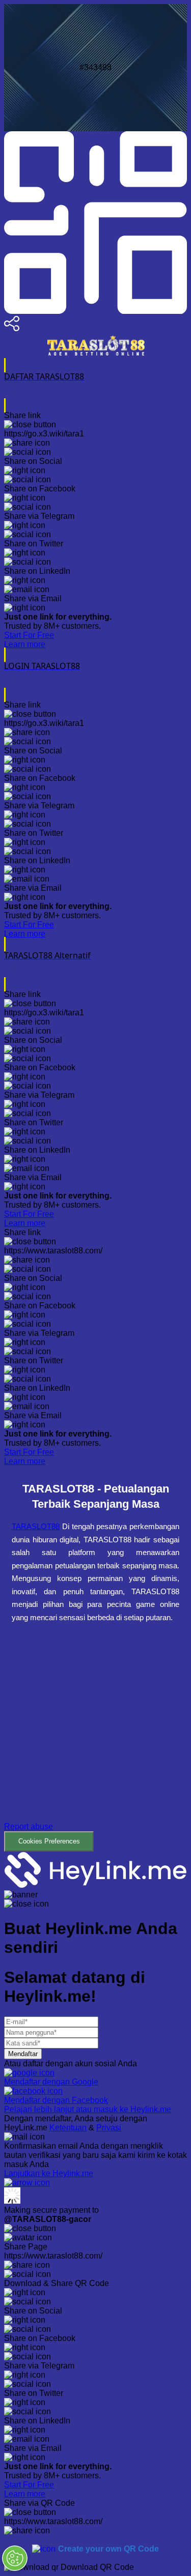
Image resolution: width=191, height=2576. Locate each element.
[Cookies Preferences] (15, 2558)
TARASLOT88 (36, 1526)
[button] (95, 1745)
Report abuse (29, 1826)
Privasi (109, 2128)
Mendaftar (23, 2054)
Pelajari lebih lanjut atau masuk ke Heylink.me (88, 2109)
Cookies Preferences (49, 1841)
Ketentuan (68, 2128)
